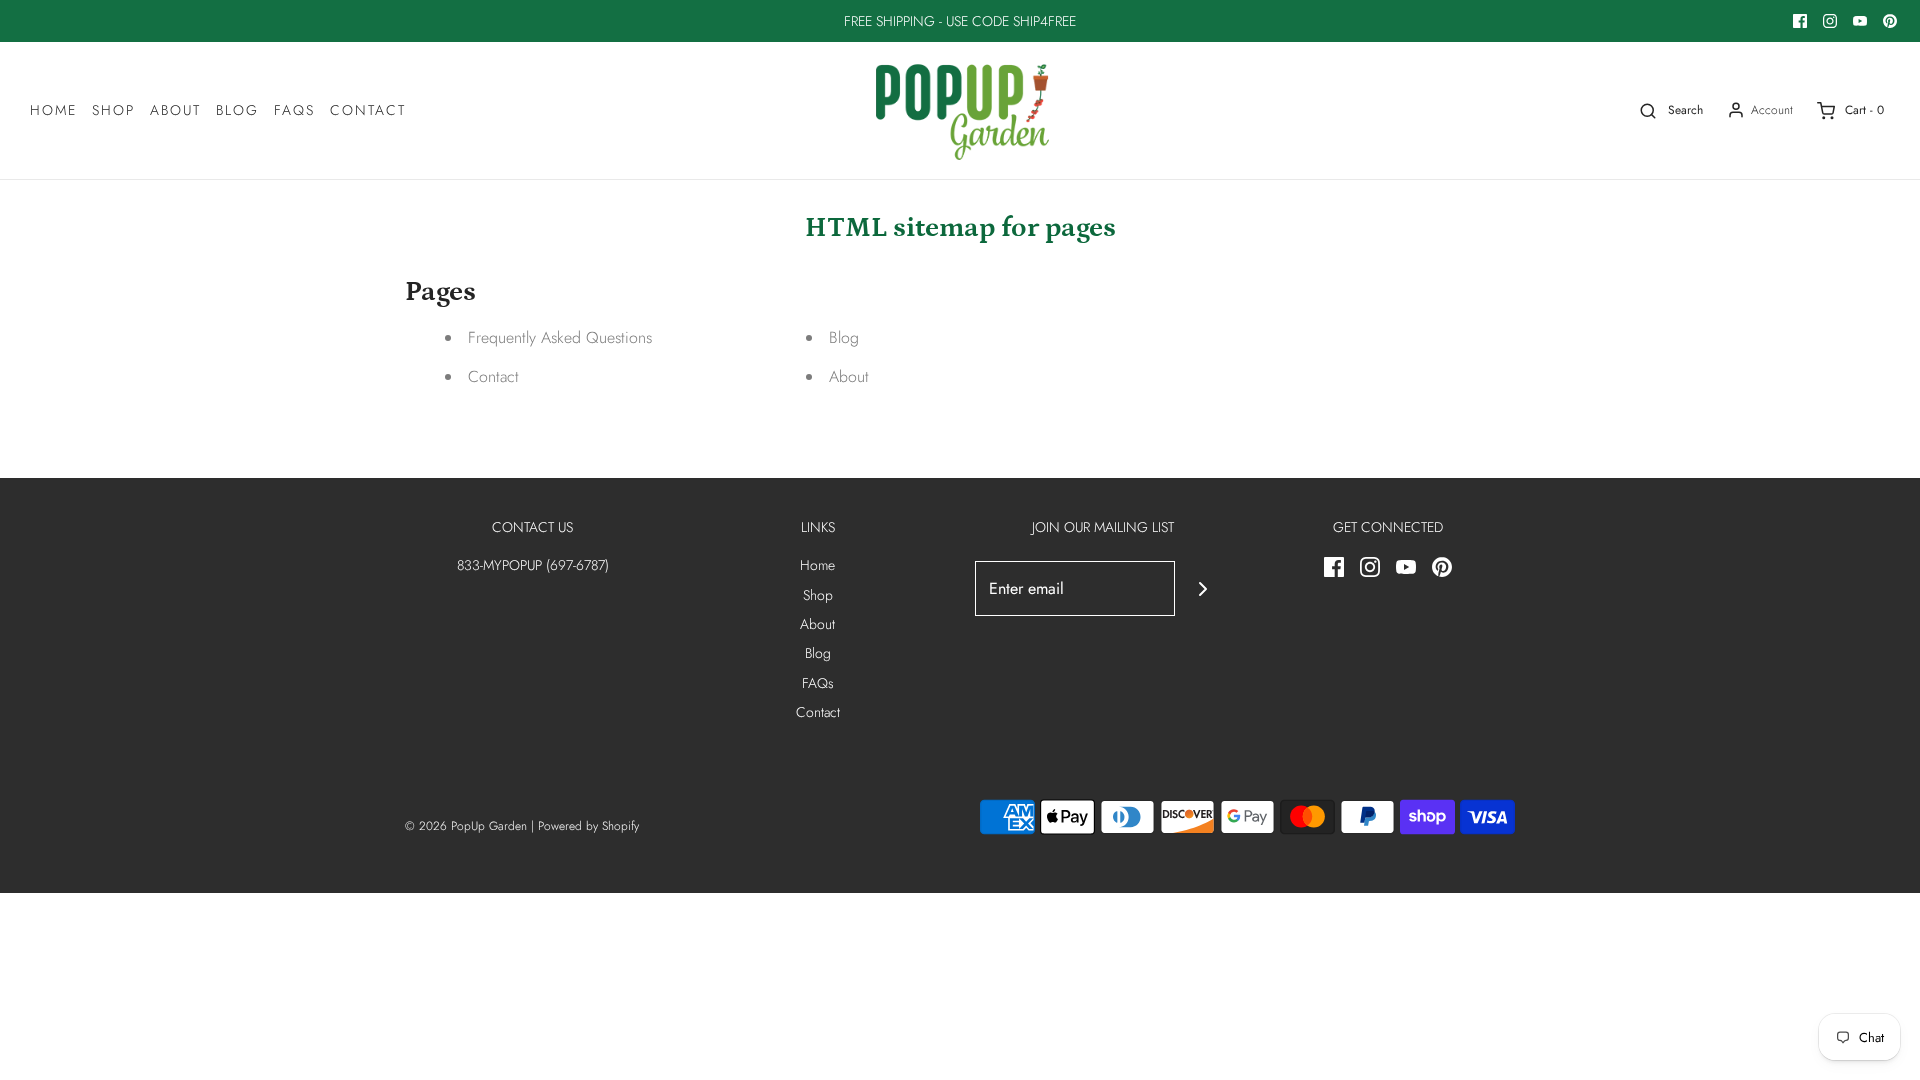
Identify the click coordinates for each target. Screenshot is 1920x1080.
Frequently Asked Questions (560, 337)
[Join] (1202, 588)
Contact (368, 110)
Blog (237, 110)
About (175, 110)
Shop (113, 110)
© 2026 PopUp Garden (466, 826)
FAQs (294, 110)
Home (53, 110)
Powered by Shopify (588, 826)
